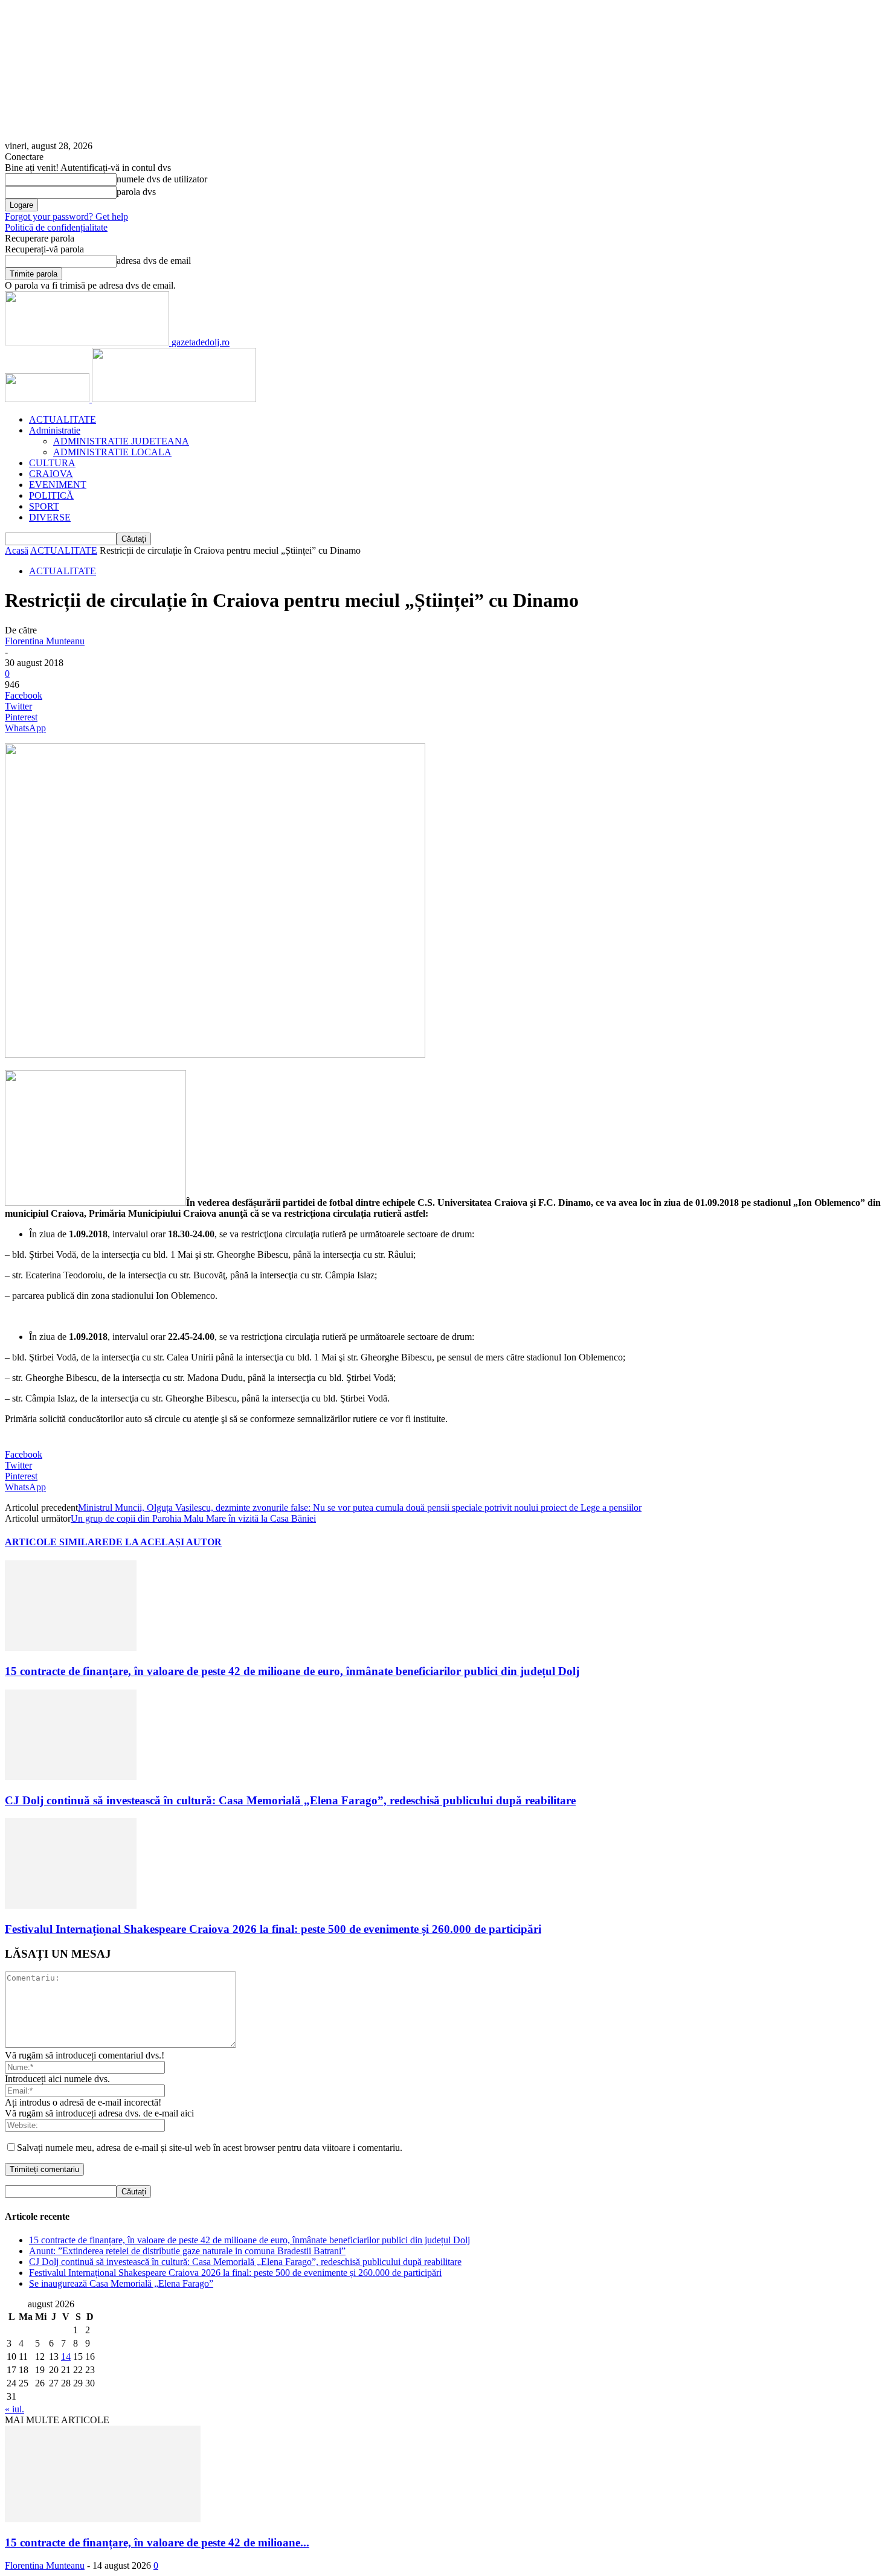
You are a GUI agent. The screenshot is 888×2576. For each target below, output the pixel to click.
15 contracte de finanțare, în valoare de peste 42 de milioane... (157, 2542)
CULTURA (52, 463)
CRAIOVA (51, 474)
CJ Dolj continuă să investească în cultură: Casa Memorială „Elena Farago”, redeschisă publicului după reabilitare (290, 1800)
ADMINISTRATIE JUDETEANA (121, 441)
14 (66, 2357)
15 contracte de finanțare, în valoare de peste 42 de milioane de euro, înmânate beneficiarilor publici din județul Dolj (292, 1671)
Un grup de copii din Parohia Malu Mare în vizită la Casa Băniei (193, 1518)
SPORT (44, 506)
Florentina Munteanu (45, 641)
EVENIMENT (58, 485)
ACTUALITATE (63, 419)
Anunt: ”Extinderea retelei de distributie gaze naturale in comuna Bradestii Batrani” (187, 2251)
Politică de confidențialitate (56, 227)
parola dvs (136, 192)
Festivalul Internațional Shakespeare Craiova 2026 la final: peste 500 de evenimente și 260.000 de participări (273, 1929)
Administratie (55, 430)
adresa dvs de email (154, 261)
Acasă (17, 550)
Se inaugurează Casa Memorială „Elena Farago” (121, 2283)
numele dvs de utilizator (162, 179)
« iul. (14, 2409)
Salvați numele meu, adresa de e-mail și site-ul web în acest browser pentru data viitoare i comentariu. (210, 2148)
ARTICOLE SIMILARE (57, 1542)
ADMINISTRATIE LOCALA (112, 452)
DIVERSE (50, 517)
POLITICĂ (51, 495)
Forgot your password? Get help (66, 216)
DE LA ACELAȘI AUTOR (165, 1542)
